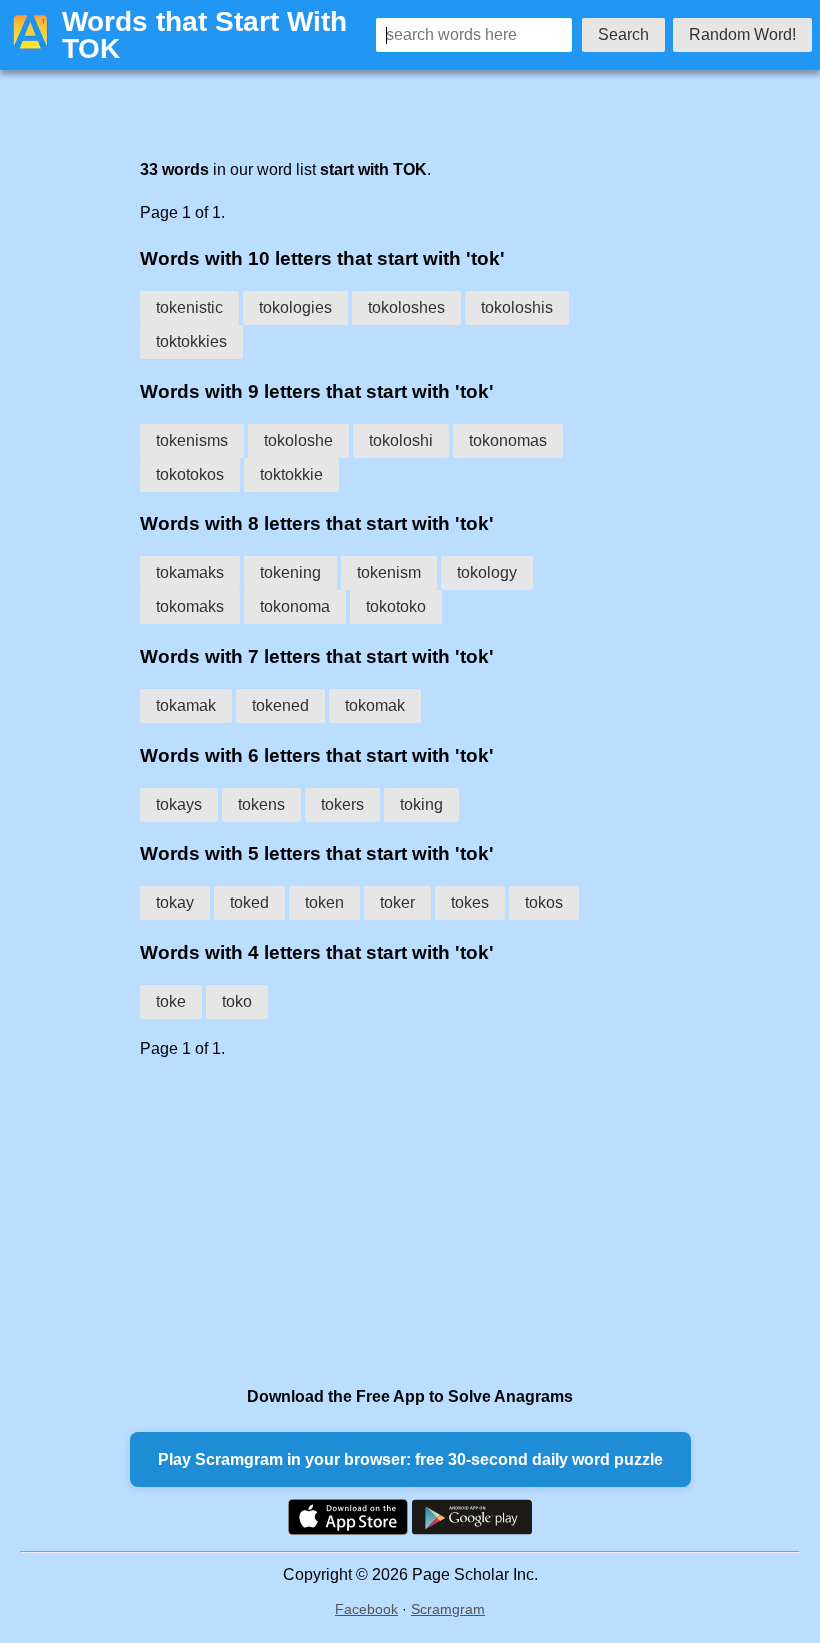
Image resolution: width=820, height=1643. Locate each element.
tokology (487, 572)
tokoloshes (406, 307)
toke (171, 1001)
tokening (290, 572)
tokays (179, 804)
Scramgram (448, 1609)
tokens (261, 804)
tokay (175, 902)
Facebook (366, 1609)
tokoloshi (401, 440)
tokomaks (190, 606)
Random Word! (742, 34)
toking (421, 804)
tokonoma (295, 606)
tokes (470, 902)
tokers (342, 804)
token (324, 902)
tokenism (389, 572)
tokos (544, 902)
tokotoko (396, 606)
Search (623, 34)
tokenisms (192, 440)
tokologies (295, 307)
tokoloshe (298, 440)
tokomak (375, 705)
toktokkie (291, 474)
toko (237, 1001)
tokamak (186, 705)
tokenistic (189, 307)
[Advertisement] (370, 1222)
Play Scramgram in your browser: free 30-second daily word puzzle (410, 1459)
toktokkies (191, 341)
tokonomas (508, 440)
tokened (280, 705)
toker (397, 902)
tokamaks (190, 572)
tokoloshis (517, 307)
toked (249, 902)
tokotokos (190, 474)
